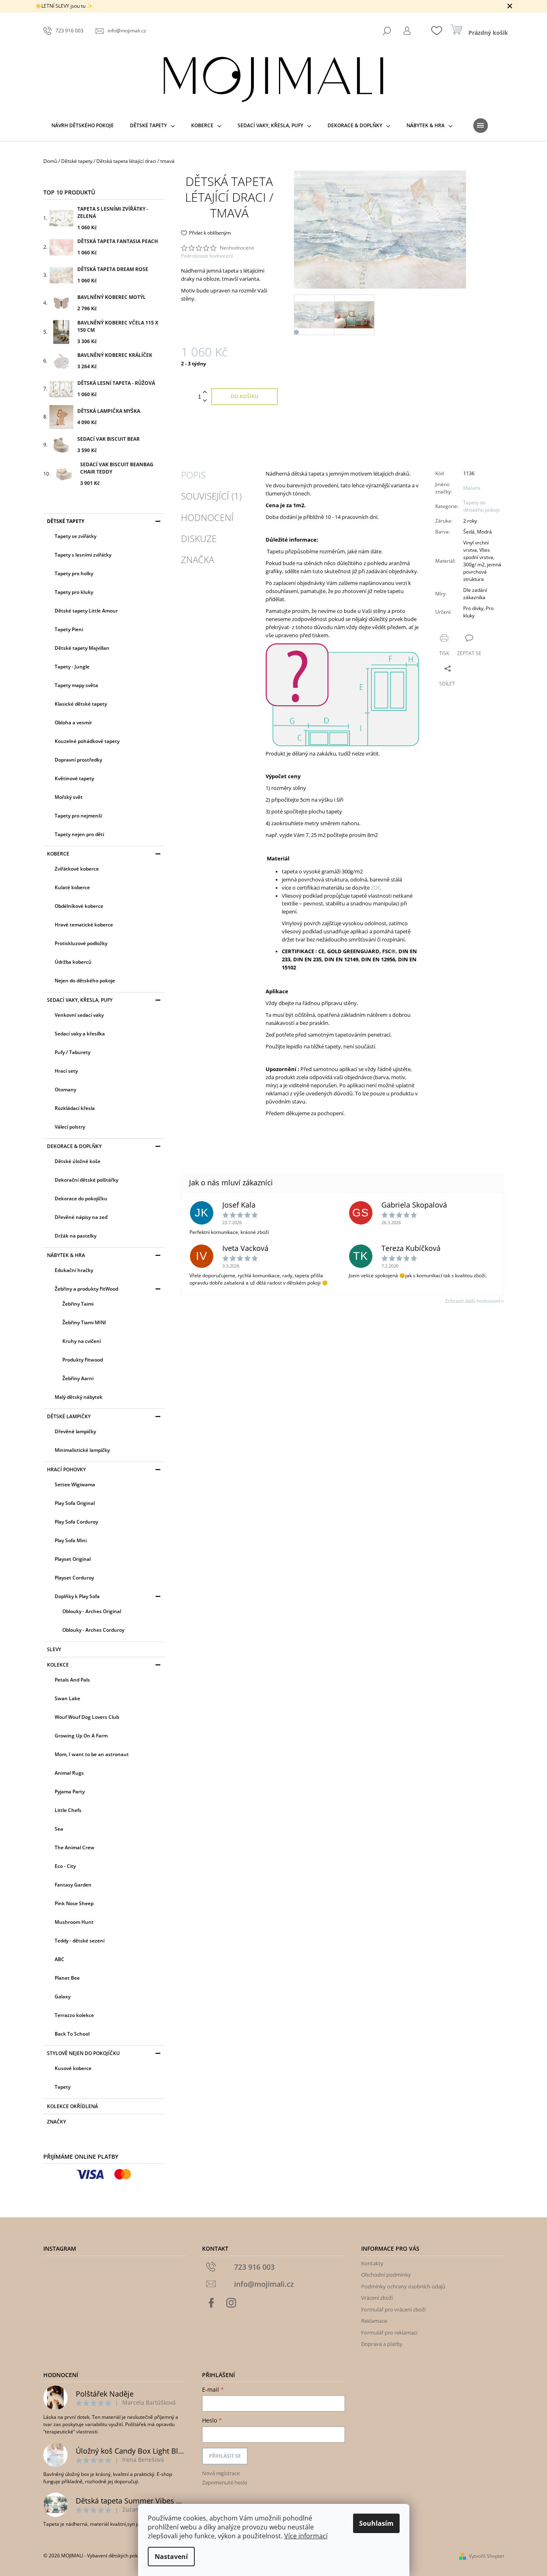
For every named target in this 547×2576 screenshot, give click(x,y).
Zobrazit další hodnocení (473, 1301)
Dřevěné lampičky (75, 1431)
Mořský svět (69, 797)
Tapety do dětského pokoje (482, 506)
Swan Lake (67, 1698)
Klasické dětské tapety (81, 704)
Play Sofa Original (75, 1503)
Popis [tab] (193, 475)
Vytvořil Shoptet (486, 2556)
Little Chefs (68, 1810)
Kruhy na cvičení (82, 1341)
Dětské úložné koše (78, 1161)
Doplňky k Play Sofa (77, 1596)
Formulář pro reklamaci (389, 2333)
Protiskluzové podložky (81, 943)
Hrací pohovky (66, 1469)
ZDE (376, 888)
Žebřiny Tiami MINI (84, 1322)
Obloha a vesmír (73, 722)
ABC (60, 1959)
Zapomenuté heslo (225, 2482)
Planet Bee (67, 1978)
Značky (56, 2122)
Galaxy (63, 1997)
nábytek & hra (66, 1255)
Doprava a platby (382, 2344)
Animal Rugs (69, 1773)
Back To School (72, 2034)
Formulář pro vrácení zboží (393, 2309)
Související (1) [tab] (211, 496)
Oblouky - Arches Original (92, 1611)
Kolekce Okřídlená (72, 2106)
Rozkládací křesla (75, 1108)
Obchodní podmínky (386, 2275)
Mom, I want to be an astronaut (92, 1754)
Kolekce (58, 1665)
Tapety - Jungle (72, 667)
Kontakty (372, 2263)
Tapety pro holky (74, 573)
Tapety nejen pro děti (79, 834)
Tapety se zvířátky (76, 536)
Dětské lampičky (69, 1416)
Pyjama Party (70, 1792)
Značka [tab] (198, 559)
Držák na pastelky (76, 1236)
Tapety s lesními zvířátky (83, 555)
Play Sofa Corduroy (76, 1522)
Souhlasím (376, 2523)
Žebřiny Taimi (78, 1304)
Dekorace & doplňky (74, 1146)
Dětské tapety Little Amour (86, 611)
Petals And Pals (72, 1680)
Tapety (63, 2087)
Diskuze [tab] (199, 538)
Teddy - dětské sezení (80, 1941)
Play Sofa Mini (71, 1540)
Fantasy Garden (73, 1885)
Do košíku (245, 396)
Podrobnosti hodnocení (207, 256)
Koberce (58, 854)
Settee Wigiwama (75, 1484)
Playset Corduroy (74, 1578)
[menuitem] (83, 126)
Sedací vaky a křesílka (80, 1034)
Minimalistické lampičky (82, 1450)
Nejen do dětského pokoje (85, 981)
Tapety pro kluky (74, 592)
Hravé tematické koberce (84, 925)
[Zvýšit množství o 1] (205, 392)
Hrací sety (66, 1071)
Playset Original (73, 1559)
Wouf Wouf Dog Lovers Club (87, 1717)
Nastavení (171, 2557)
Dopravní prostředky (78, 760)
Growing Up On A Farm (81, 1736)
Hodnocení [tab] (207, 517)
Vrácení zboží (377, 2298)
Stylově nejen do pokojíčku (83, 2053)
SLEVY (54, 1649)
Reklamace (374, 2321)
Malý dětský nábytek (79, 1397)
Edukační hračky (74, 1270)
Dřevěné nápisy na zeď (81, 1217)
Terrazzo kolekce (74, 2015)
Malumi (472, 488)
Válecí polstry (70, 1127)
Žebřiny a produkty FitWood (86, 1289)
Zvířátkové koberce (77, 869)
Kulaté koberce (72, 887)
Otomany (65, 1090)
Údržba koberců (73, 962)
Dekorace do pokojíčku (81, 1198)
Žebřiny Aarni (78, 1378)
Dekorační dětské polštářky (86, 1180)
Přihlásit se (225, 2456)
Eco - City (65, 1866)
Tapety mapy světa (76, 685)
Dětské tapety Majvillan (82, 648)
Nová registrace (221, 2473)
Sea (59, 1829)
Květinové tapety (74, 778)
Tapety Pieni (69, 629)
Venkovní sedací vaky (79, 1015)
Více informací (306, 2536)
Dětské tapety (66, 521)
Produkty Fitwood (83, 1360)
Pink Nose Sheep (74, 1903)
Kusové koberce (73, 2068)
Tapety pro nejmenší (78, 816)
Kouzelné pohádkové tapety (87, 741)
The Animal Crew (74, 1847)
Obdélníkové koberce (79, 906)
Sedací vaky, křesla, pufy (80, 1000)
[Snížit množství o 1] (205, 401)
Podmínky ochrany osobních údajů (403, 2286)
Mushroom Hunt (74, 1922)
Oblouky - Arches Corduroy (93, 1630)
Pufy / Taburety (72, 1052)
